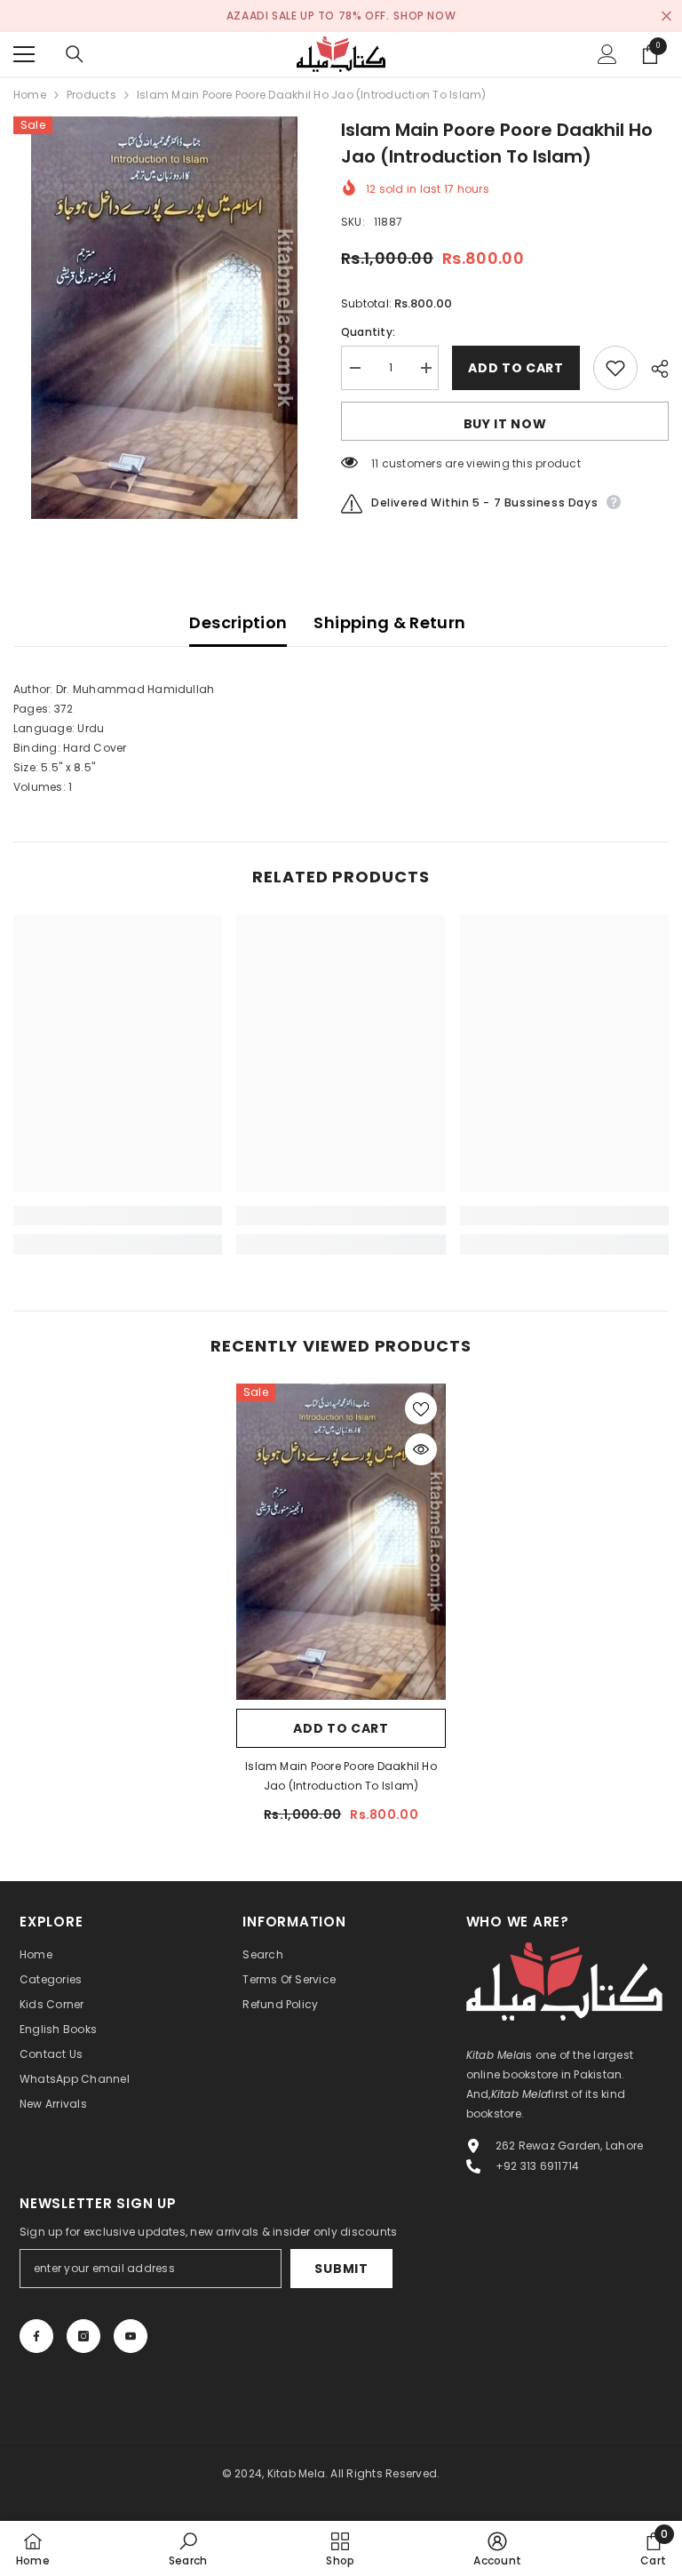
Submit (341, 2269)
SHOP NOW (424, 16)
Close (666, 16)
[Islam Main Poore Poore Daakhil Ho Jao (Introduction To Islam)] (341, 1542)
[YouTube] (131, 2336)
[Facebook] (36, 2336)
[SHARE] (653, 369)
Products (91, 95)
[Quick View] (421, 1449)
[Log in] (607, 54)
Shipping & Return (389, 622)
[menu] (24, 54)
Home (30, 95)
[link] (118, 1216)
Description (238, 622)
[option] (164, 318)
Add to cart (516, 368)
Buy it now (505, 424)
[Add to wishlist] (615, 368)
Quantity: (368, 332)
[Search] (75, 54)
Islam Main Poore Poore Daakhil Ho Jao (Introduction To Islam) (341, 1776)
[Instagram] (83, 2336)
